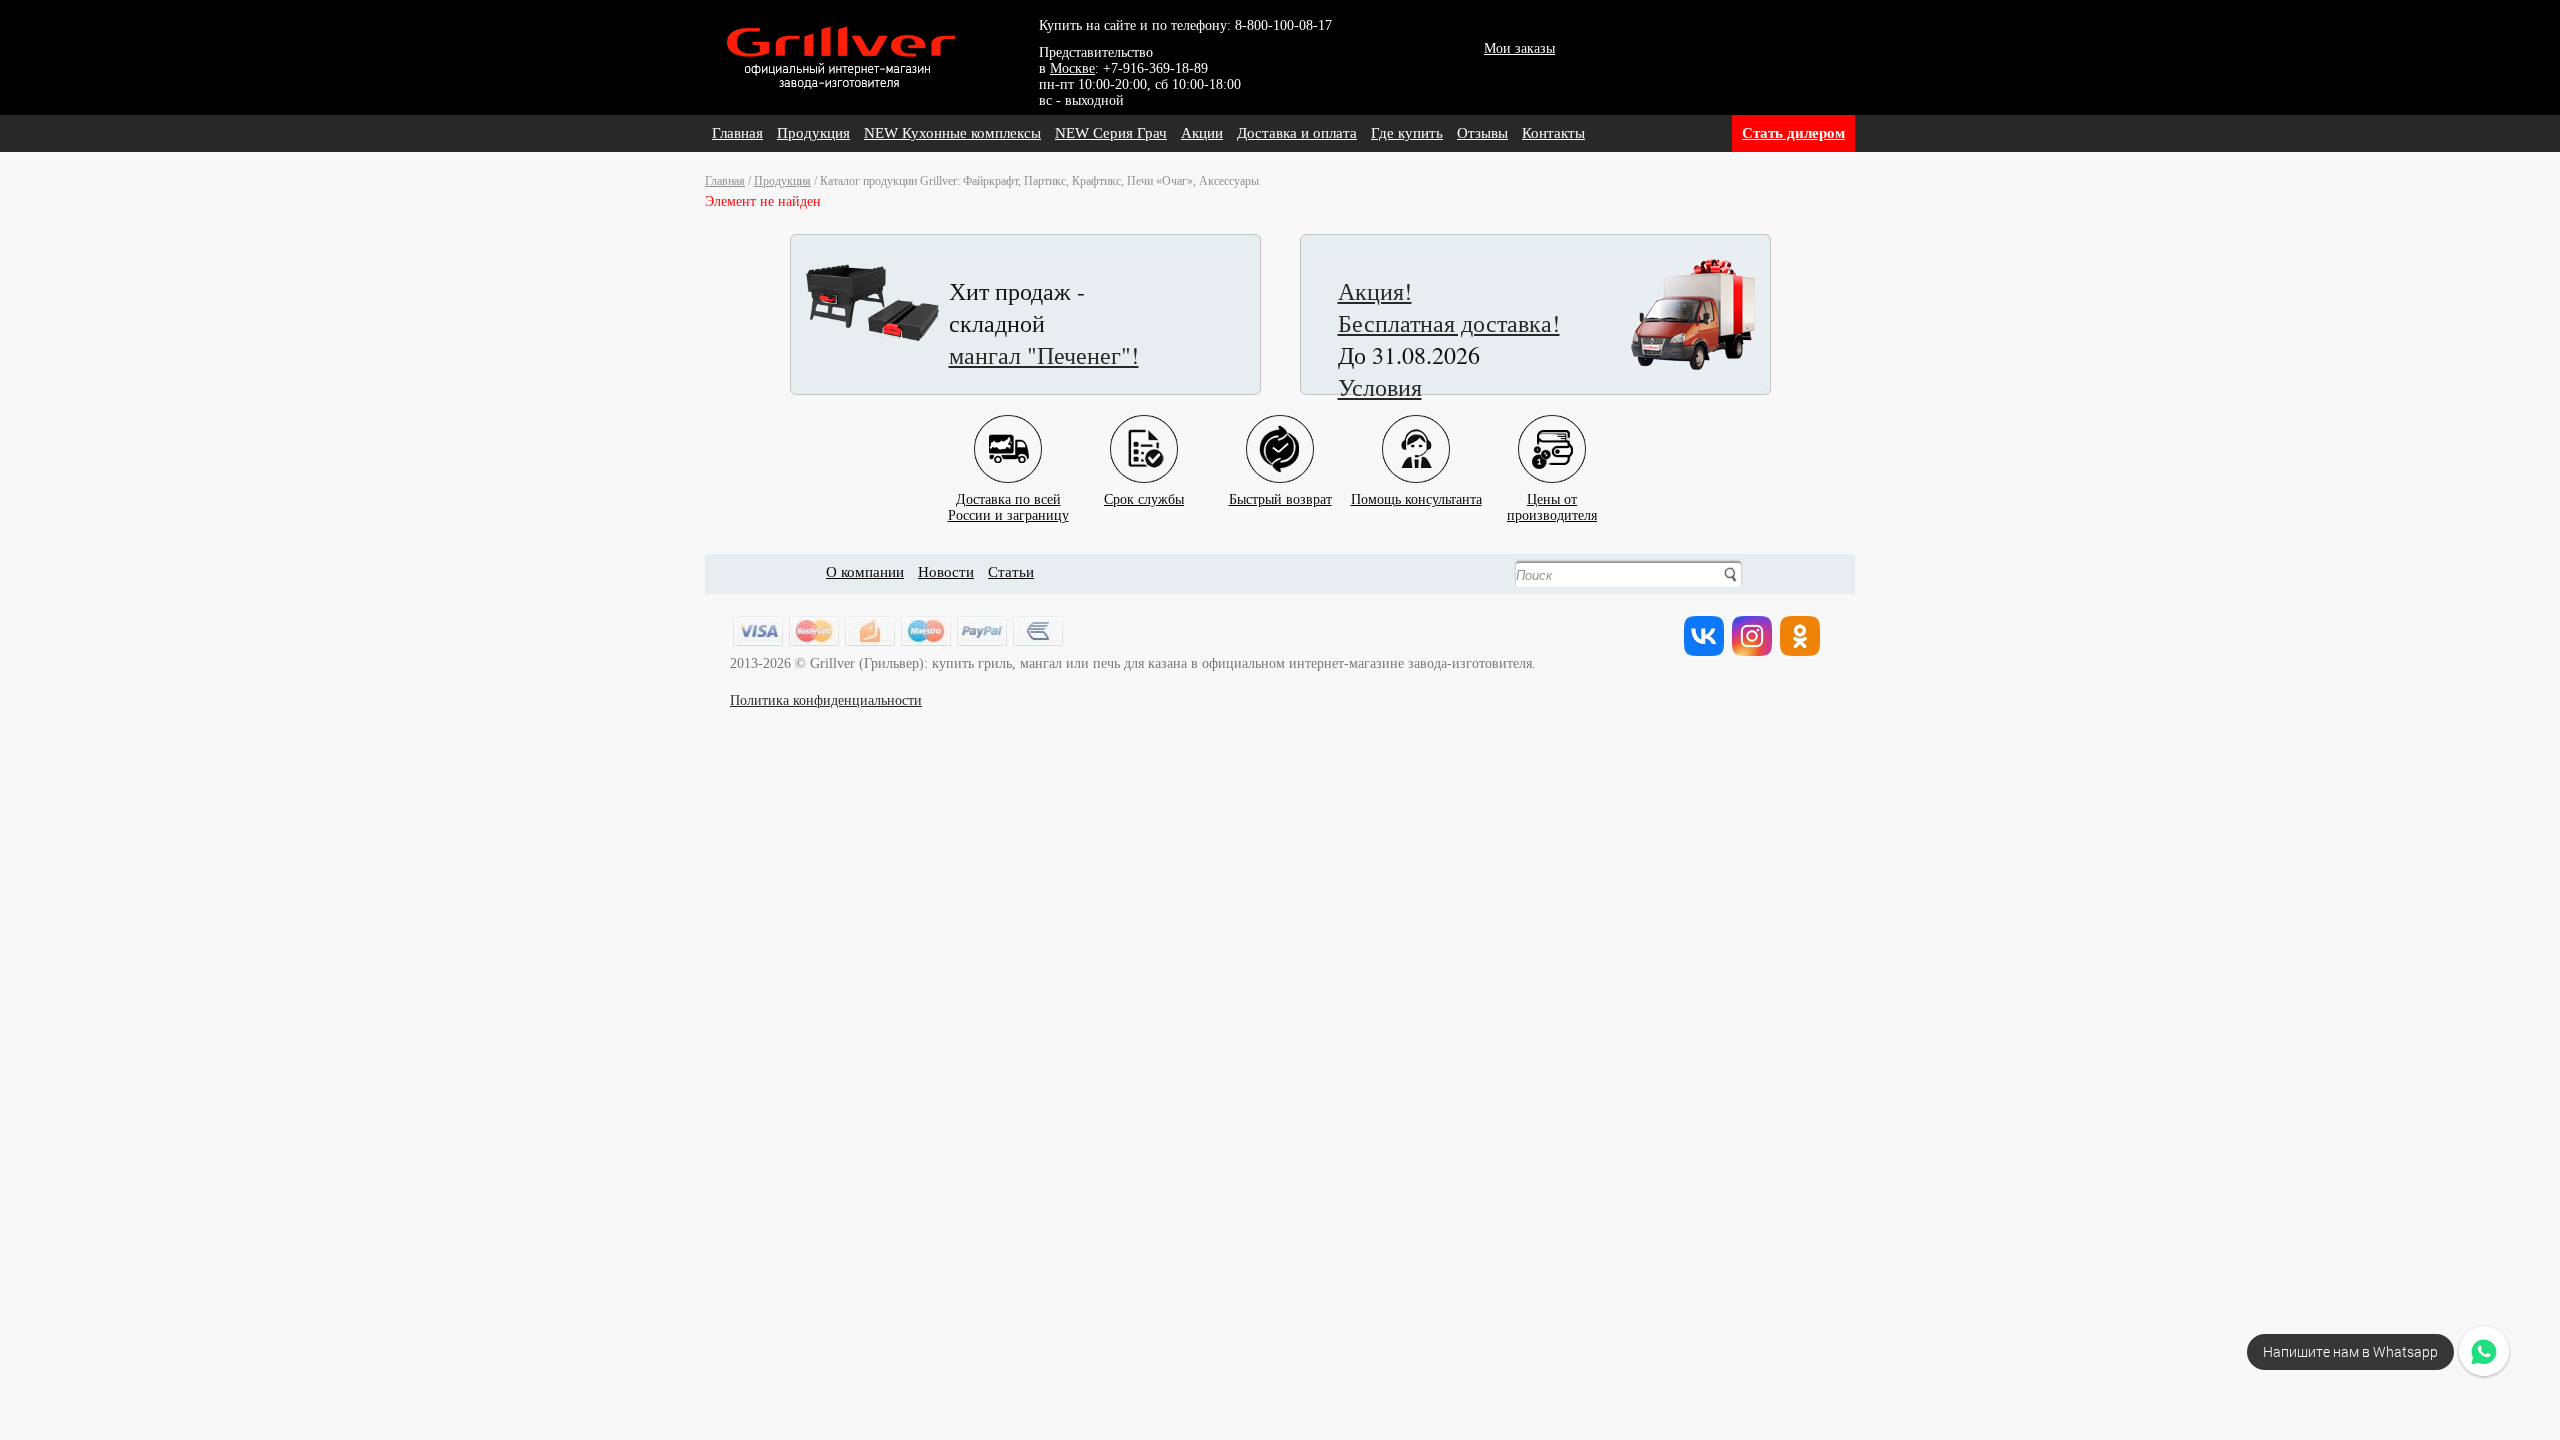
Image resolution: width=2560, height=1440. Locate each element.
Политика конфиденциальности (826, 700)
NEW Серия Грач (1111, 133)
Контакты (1553, 133)
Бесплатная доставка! (1449, 323)
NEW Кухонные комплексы (952, 133)
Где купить (1407, 133)
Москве (1072, 68)
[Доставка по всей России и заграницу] (1008, 433)
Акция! (1375, 291)
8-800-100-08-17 (1283, 25)
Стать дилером (1793, 133)
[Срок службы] (1144, 433)
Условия (1380, 387)
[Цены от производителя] (1552, 433)
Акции (1202, 133)
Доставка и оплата (1297, 133)
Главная (737, 133)
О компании (865, 572)
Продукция (813, 133)
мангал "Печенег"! (1044, 355)
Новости (946, 572)
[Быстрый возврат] (1280, 433)
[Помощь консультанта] (1416, 433)
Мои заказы (1519, 48)
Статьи (1011, 572)
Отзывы (1482, 133)
